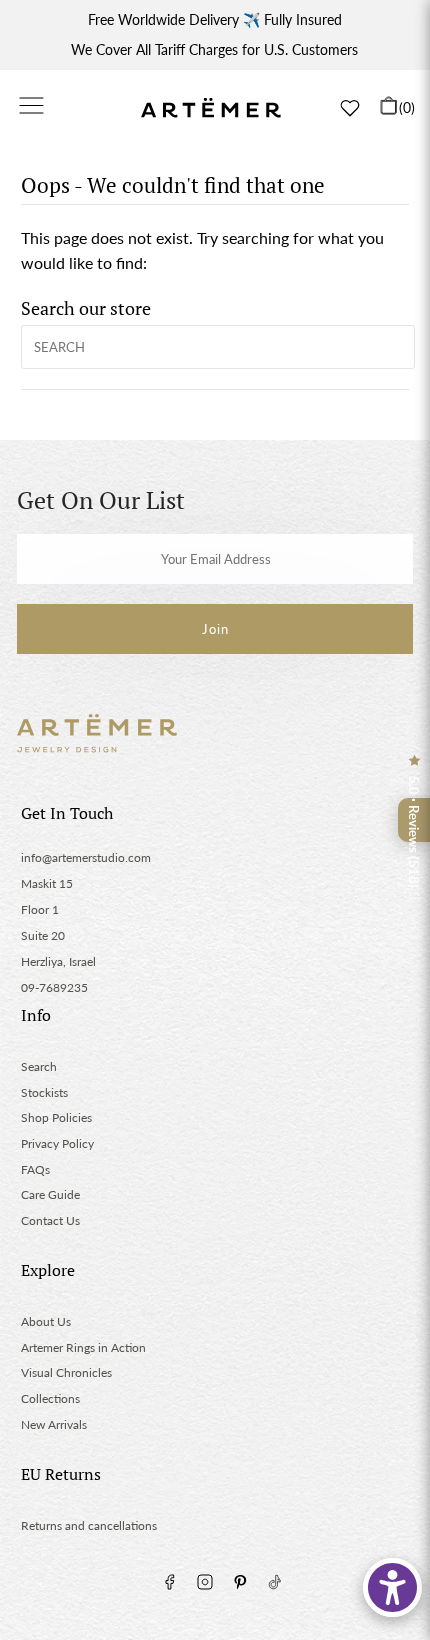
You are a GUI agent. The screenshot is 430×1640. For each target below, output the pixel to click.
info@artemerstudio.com (86, 857)
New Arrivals (54, 1424)
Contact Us (50, 1220)
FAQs (35, 1169)
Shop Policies (56, 1117)
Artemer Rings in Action (83, 1347)
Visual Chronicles (66, 1372)
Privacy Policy (57, 1143)
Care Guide (50, 1194)
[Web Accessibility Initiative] (392, 1587)
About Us (46, 1321)
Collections (50, 1398)
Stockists (44, 1092)
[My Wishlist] (350, 108)
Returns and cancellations (89, 1525)
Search (39, 1066)
